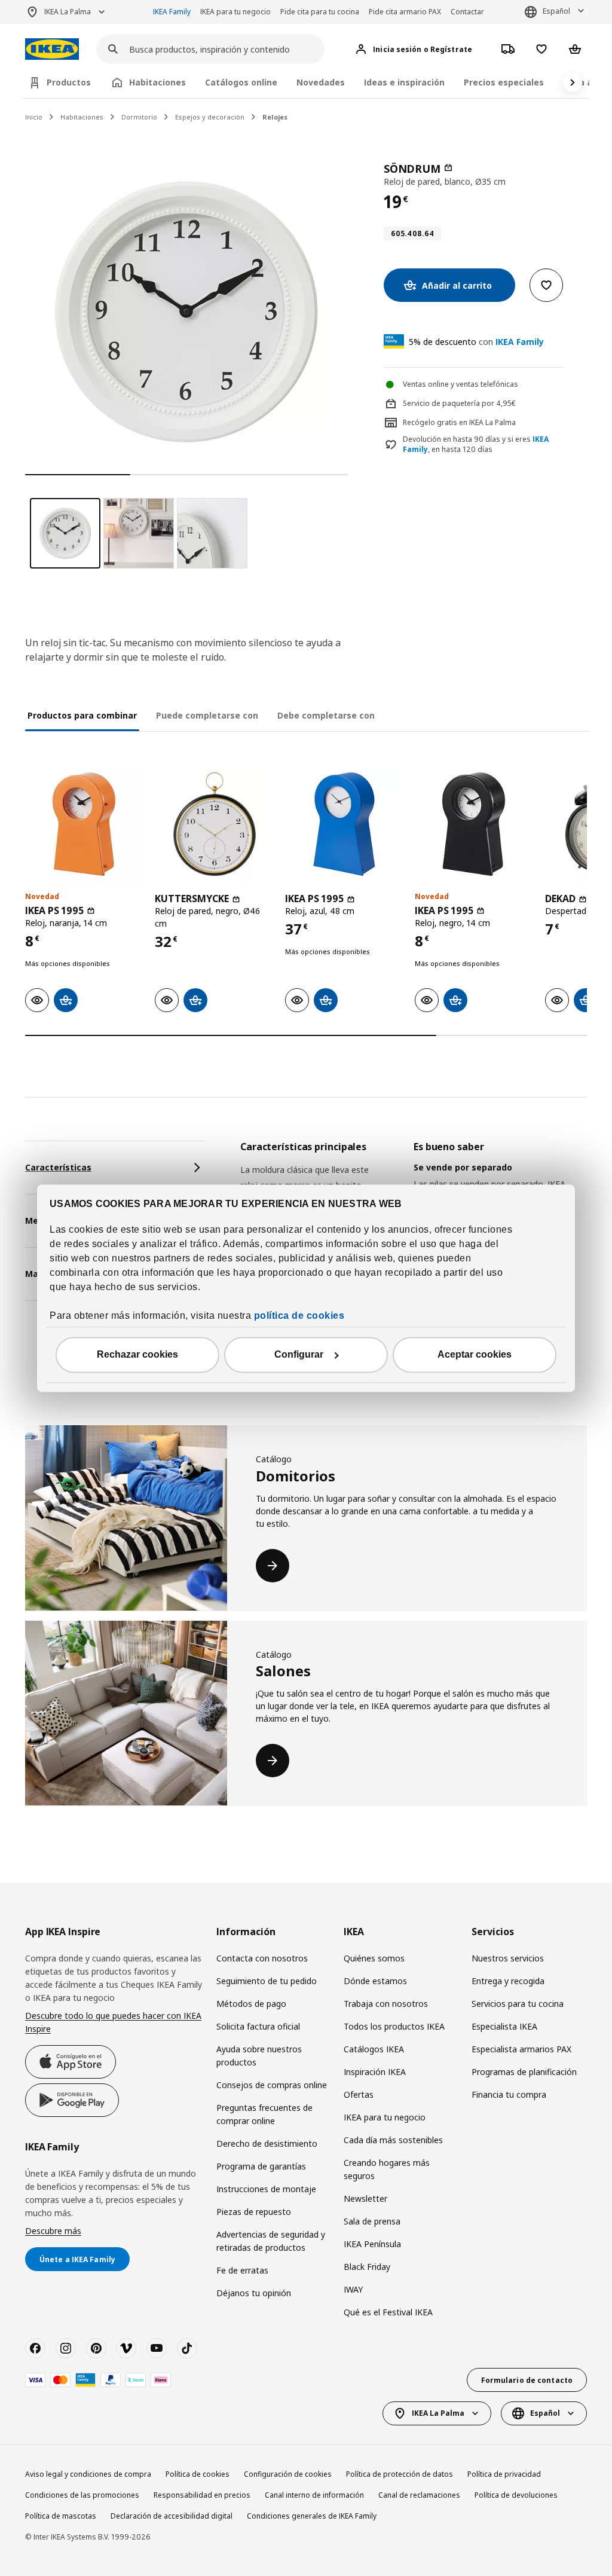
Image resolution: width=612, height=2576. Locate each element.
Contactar (467, 12)
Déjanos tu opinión (254, 2293)
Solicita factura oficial (258, 2026)
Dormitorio (139, 117)
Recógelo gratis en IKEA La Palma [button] (459, 422)
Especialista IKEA (504, 2026)
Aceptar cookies (475, 1354)
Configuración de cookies (288, 2474)
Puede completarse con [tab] (207, 715)
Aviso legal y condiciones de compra (88, 2474)
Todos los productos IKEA (394, 2026)
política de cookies (299, 1315)
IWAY (353, 2289)
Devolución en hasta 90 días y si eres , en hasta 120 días (476, 444)
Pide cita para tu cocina (320, 12)
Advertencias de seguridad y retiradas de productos (271, 2241)
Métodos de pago (251, 2004)
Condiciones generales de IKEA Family (312, 2516)
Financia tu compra (509, 2094)
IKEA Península (372, 2244)
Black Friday (367, 2267)
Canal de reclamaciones (419, 2495)
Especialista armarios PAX (521, 2049)
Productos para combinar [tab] (82, 715)
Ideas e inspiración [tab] (404, 82)
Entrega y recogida (508, 1981)
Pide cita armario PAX (405, 12)
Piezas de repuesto (254, 2212)
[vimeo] (126, 2348)
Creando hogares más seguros (387, 2169)
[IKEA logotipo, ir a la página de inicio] (52, 49)
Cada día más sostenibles (393, 2140)
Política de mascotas (61, 2516)
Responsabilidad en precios (202, 2495)
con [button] (476, 342)
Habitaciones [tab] (157, 82)
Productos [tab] (69, 82)
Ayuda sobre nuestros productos (259, 2056)
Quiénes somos (374, 1958)
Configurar (299, 1354)
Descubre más (53, 2231)
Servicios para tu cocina (518, 2004)
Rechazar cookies (137, 1354)
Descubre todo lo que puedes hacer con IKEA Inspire (113, 2022)
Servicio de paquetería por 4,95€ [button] (459, 403)
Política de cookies (198, 2474)
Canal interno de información (314, 2495)
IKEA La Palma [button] (68, 12)
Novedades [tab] (321, 82)
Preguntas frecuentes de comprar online (264, 2114)
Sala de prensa (372, 2221)
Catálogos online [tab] (241, 82)
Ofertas (359, 2094)
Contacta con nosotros (262, 1958)
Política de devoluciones (516, 2495)
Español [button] (556, 11)
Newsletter (365, 2198)
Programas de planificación (524, 2072)
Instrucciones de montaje (266, 2189)
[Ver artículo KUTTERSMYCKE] (214, 824)
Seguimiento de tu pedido (267, 1981)
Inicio (34, 117)
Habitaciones (82, 117)
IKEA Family (172, 12)
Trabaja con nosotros (386, 2004)
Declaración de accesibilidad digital (172, 2516)
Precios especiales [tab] (504, 82)
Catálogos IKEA (374, 2049)
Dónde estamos (375, 1981)
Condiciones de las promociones (82, 2495)
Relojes (275, 117)
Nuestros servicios (508, 1958)
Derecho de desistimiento (267, 2143)
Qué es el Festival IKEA (388, 2312)
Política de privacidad (504, 2474)
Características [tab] (58, 1167)
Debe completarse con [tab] (326, 715)
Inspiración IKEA (375, 2072)
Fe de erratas (242, 2270)
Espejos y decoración (210, 117)
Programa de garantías (261, 2166)
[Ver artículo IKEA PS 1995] (84, 824)
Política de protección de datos (400, 2474)
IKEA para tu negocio (235, 12)
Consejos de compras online (272, 2085)
